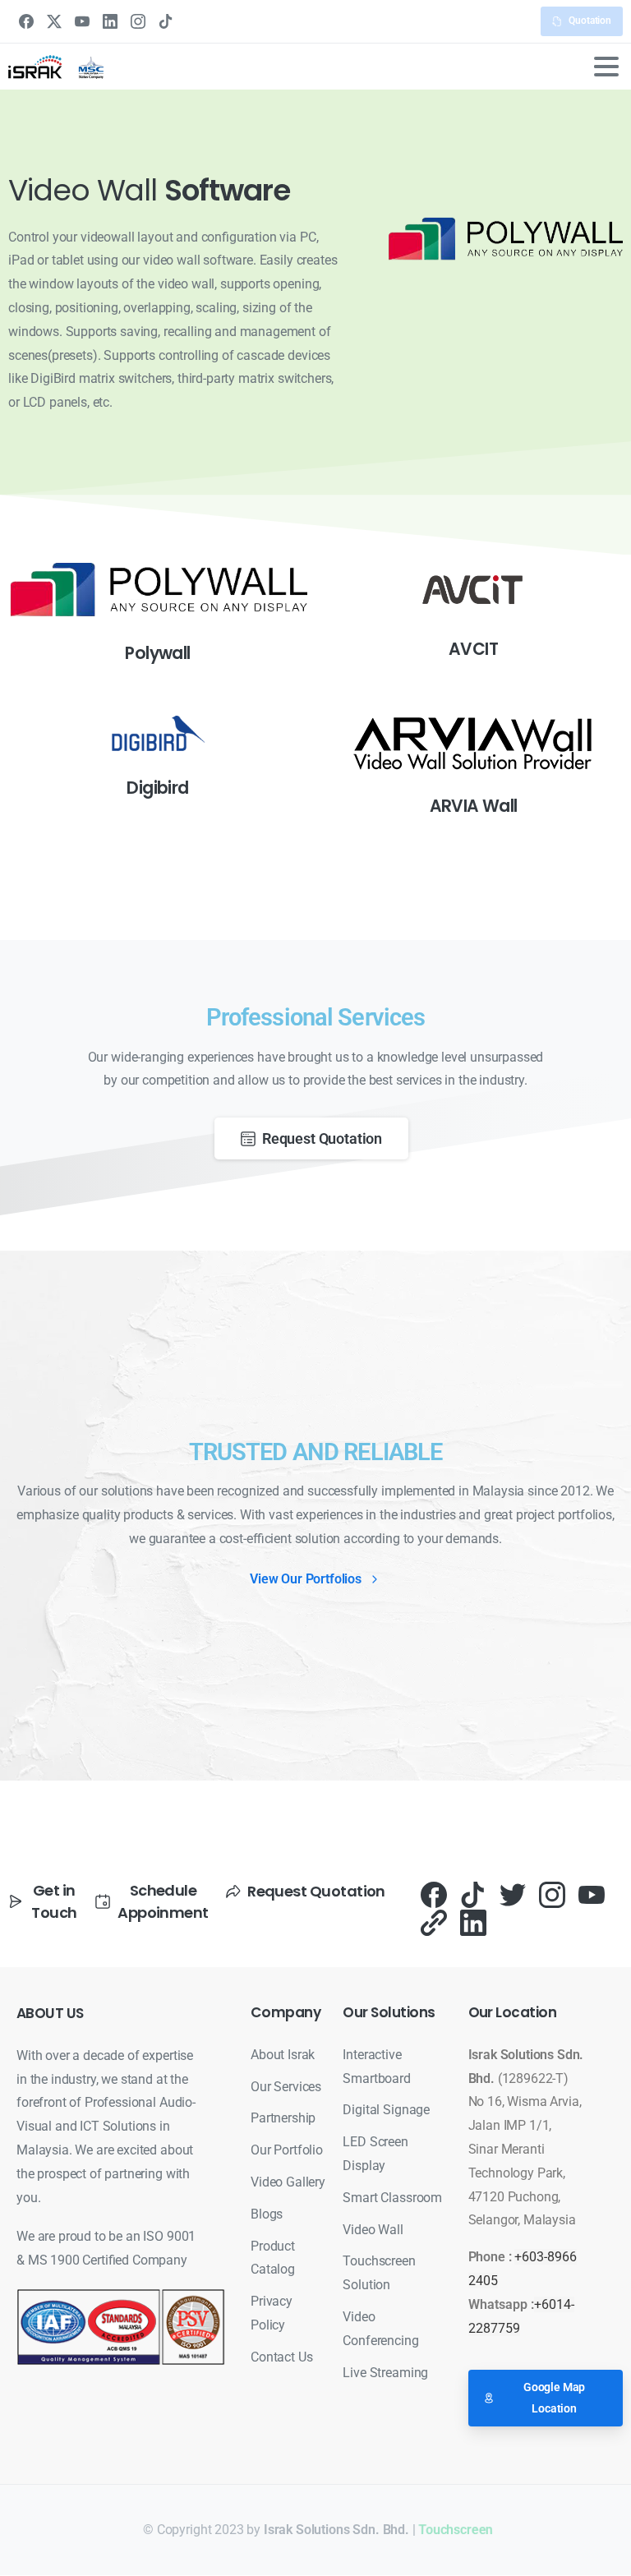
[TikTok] (166, 21)
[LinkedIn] (110, 21)
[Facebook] (26, 21)
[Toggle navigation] (606, 67)
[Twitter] (513, 1894)
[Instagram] (138, 21)
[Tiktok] (473, 1894)
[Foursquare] (434, 1922)
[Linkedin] (473, 1922)
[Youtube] (592, 1894)
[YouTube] (82, 21)
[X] (54, 21)
